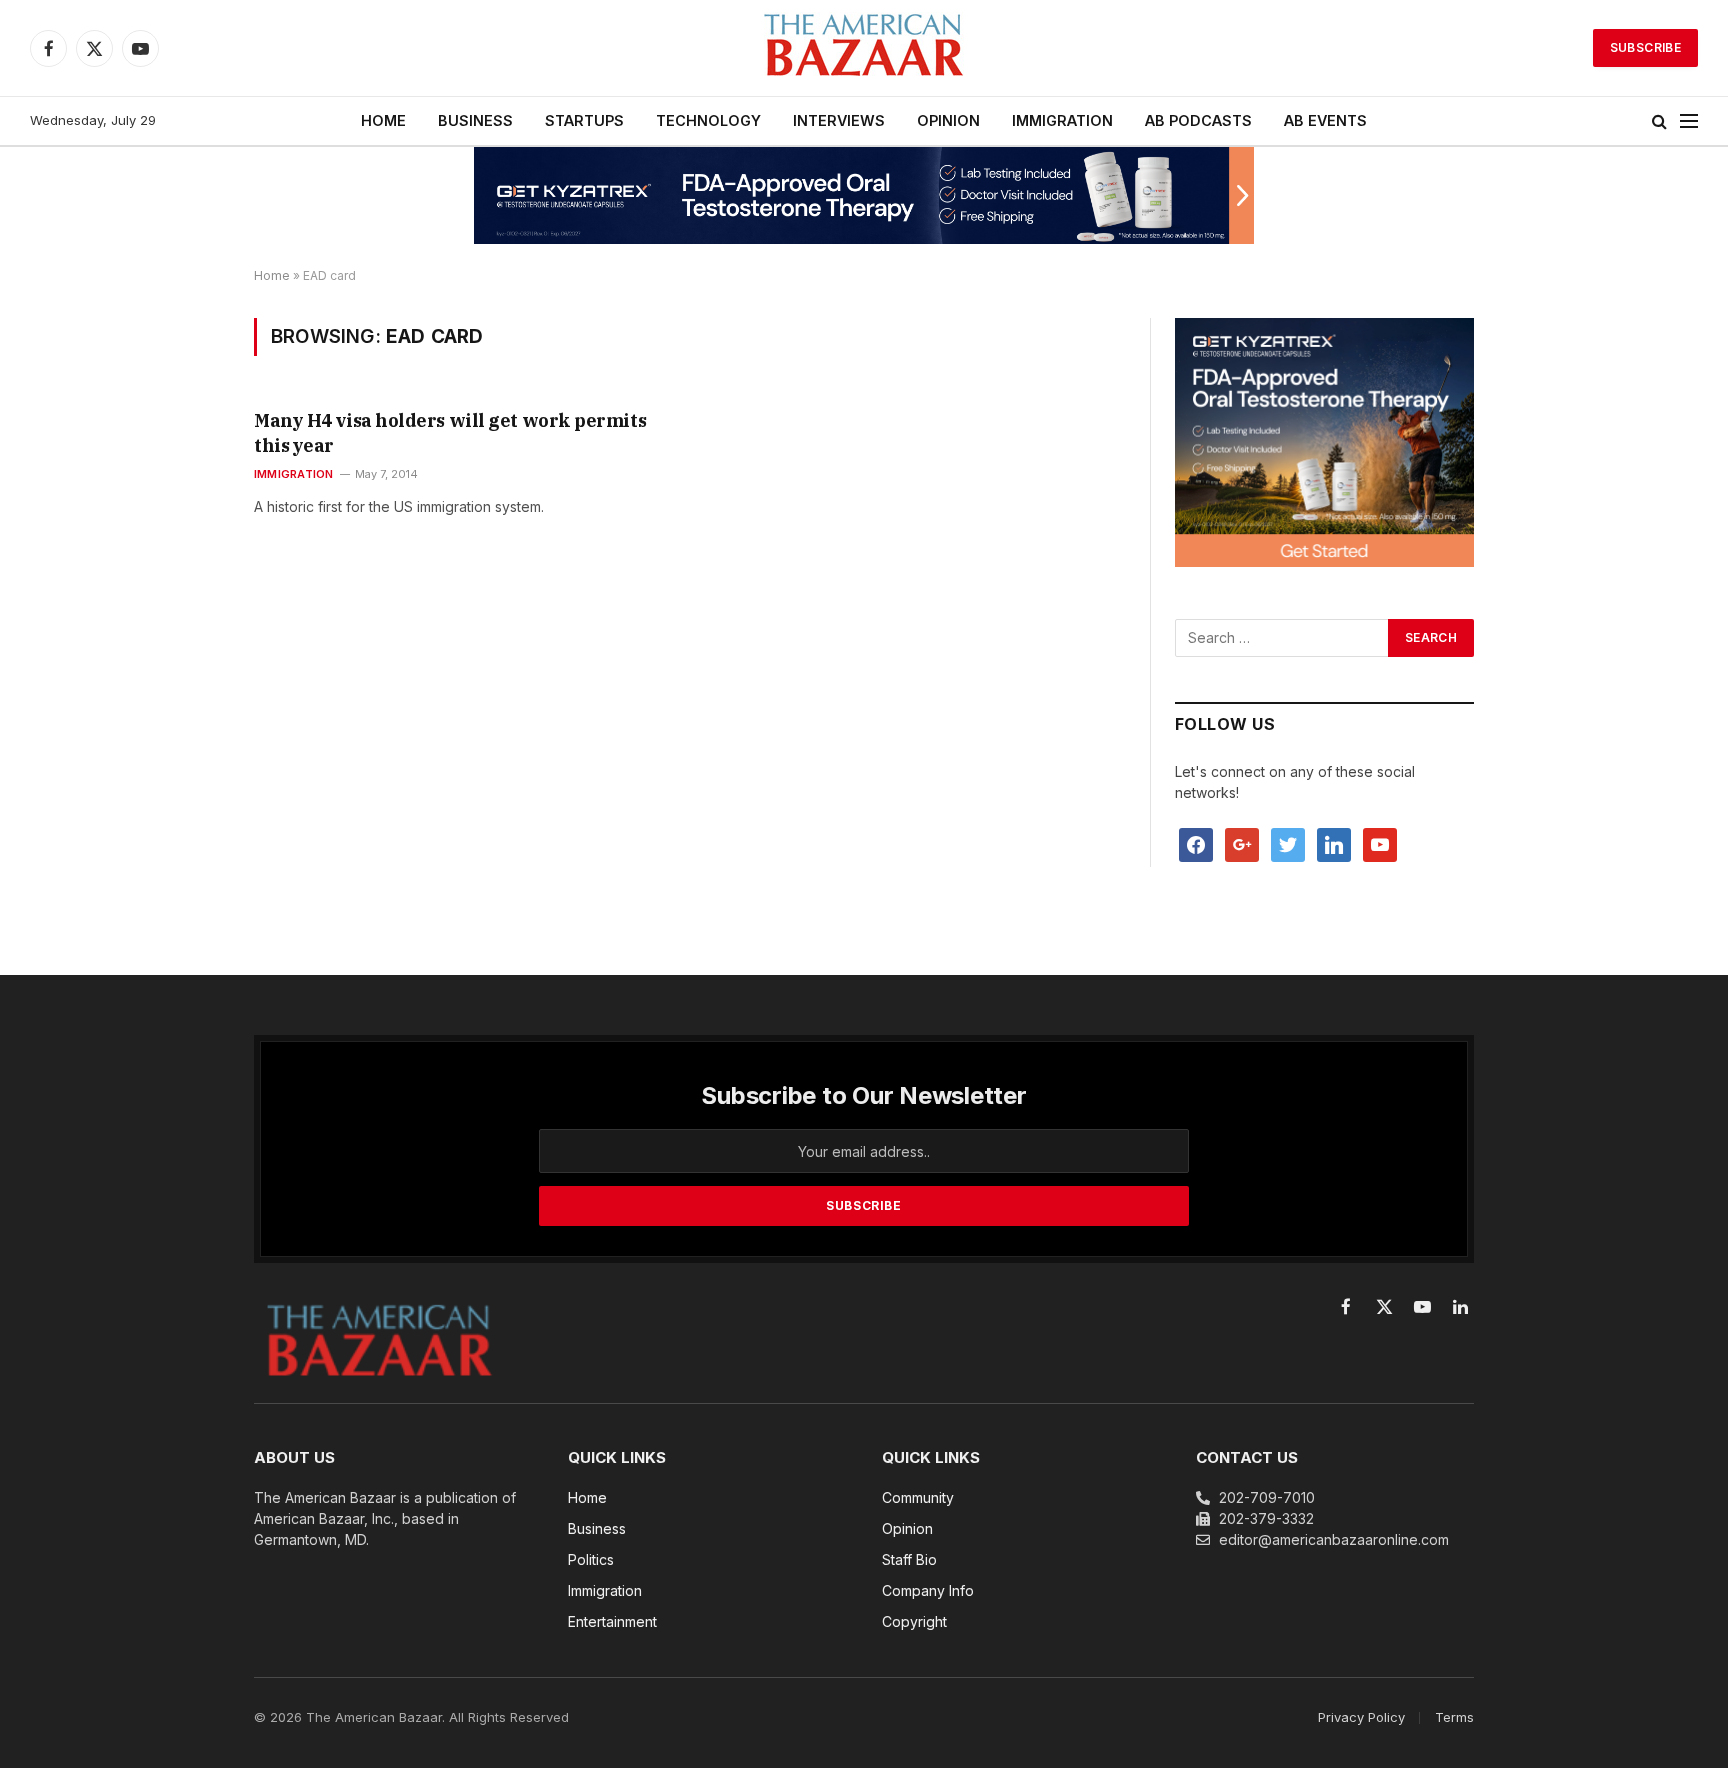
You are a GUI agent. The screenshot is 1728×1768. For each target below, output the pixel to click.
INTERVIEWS (839, 120)
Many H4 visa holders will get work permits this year (450, 432)
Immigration (293, 474)
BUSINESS (475, 120)
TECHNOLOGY (708, 120)
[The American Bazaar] (864, 48)
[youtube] (1380, 843)
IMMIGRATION (1062, 120)
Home (272, 275)
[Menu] (1689, 121)
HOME (383, 120)
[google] (1242, 843)
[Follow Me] (1288, 843)
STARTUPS (584, 120)
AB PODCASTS (1198, 120)
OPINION (948, 120)
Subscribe (1645, 47)
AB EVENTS (1325, 120)
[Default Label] (1334, 843)
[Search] (1659, 121)
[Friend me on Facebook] (1196, 843)
